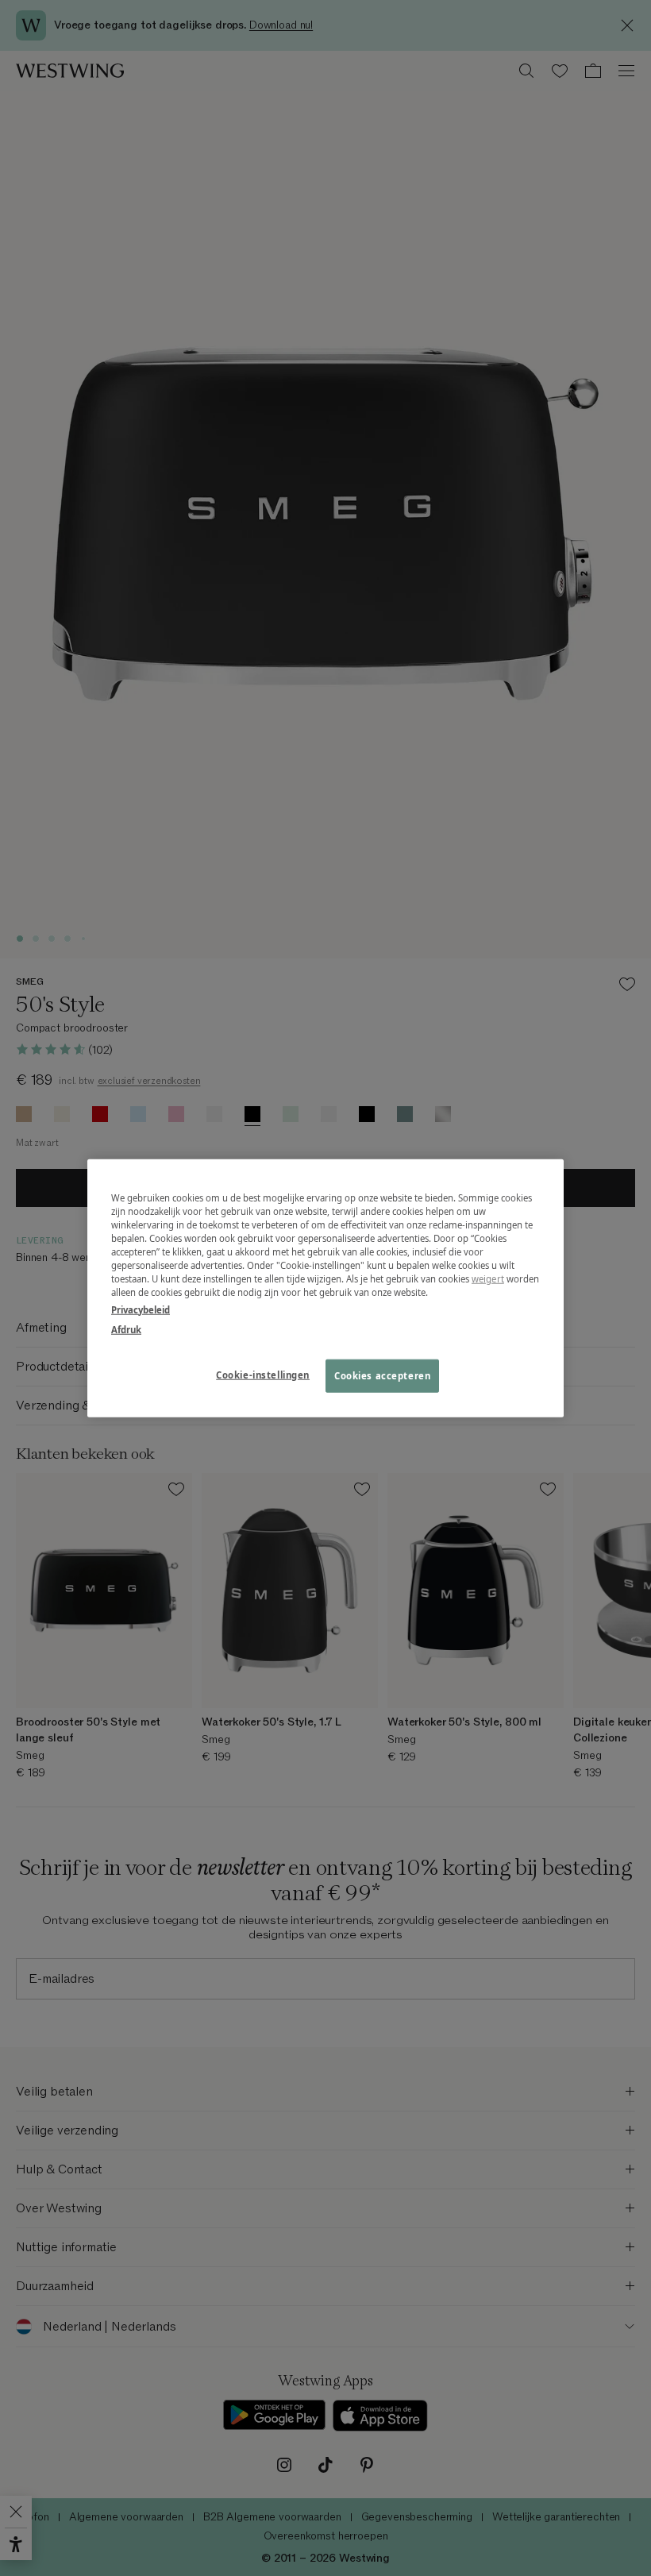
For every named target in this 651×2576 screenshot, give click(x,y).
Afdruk (126, 1329)
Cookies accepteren (382, 1375)
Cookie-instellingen (263, 1374)
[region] (325, 1288)
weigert (488, 1279)
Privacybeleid (141, 1309)
